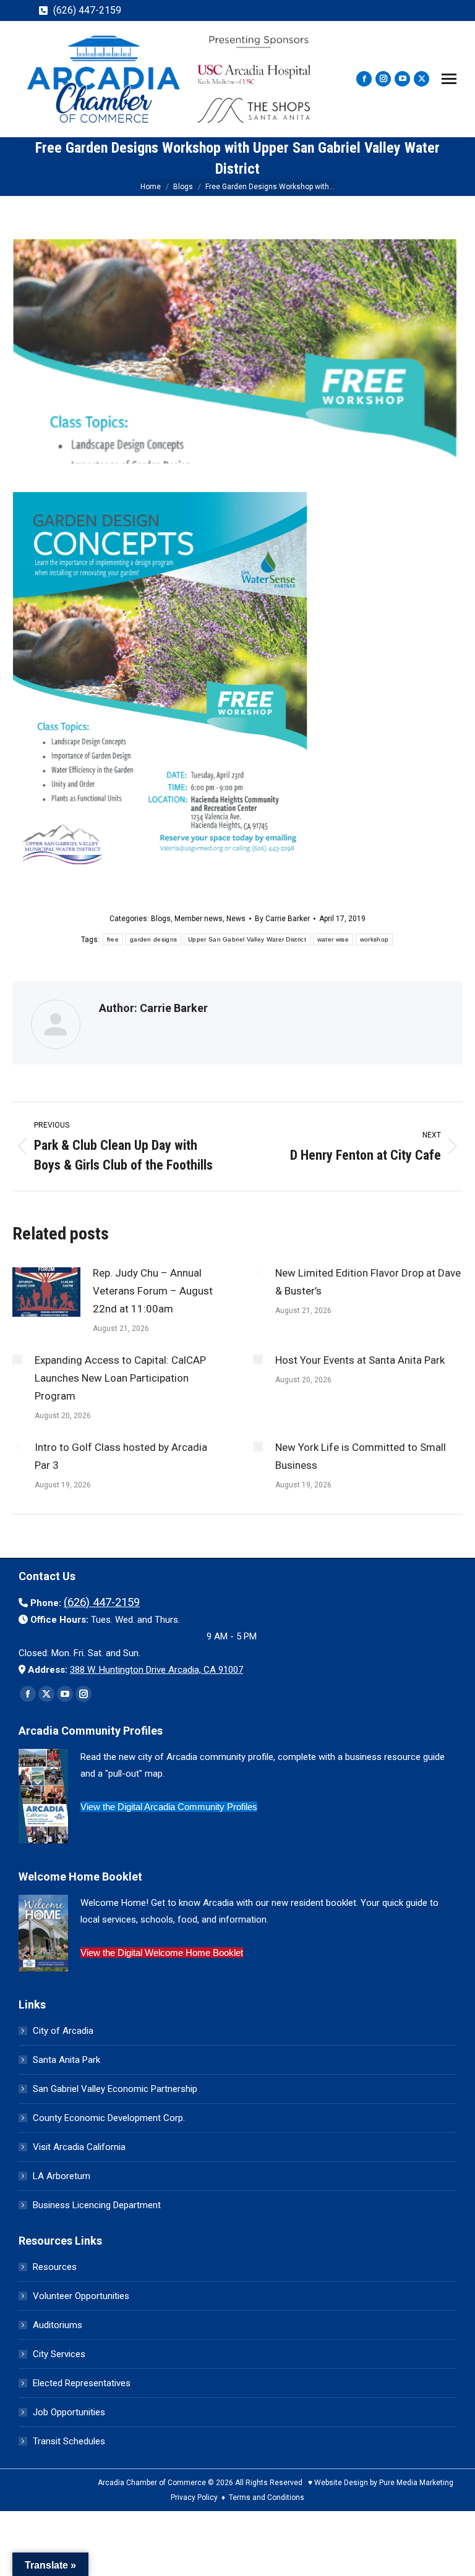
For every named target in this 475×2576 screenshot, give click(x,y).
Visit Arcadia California (79, 2147)
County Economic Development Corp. (109, 2118)
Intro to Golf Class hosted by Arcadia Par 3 (121, 1456)
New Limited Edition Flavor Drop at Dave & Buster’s (368, 1282)
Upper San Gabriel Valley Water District (247, 939)
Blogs (161, 919)
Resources (55, 2267)
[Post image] (46, 1292)
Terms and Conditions (267, 2497)
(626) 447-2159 (87, 10)
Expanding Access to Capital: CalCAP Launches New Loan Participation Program (120, 1378)
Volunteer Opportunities (81, 2296)
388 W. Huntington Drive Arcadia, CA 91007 (156, 1670)
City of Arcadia (63, 2031)
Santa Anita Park (66, 2060)
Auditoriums (58, 2325)
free (113, 939)
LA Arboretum (62, 2176)
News (236, 919)
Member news (199, 919)
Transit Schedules (69, 2441)
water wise (333, 939)
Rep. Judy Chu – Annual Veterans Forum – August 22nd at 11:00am (153, 1291)
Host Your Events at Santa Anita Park (360, 1360)
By (282, 919)
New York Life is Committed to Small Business (361, 1456)
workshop (374, 939)
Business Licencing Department (97, 2205)
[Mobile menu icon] (449, 79)
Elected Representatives (82, 2383)
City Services (59, 2354)
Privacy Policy (194, 2497)
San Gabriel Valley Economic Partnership (115, 2089)
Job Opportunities (69, 2412)
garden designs (153, 939)
